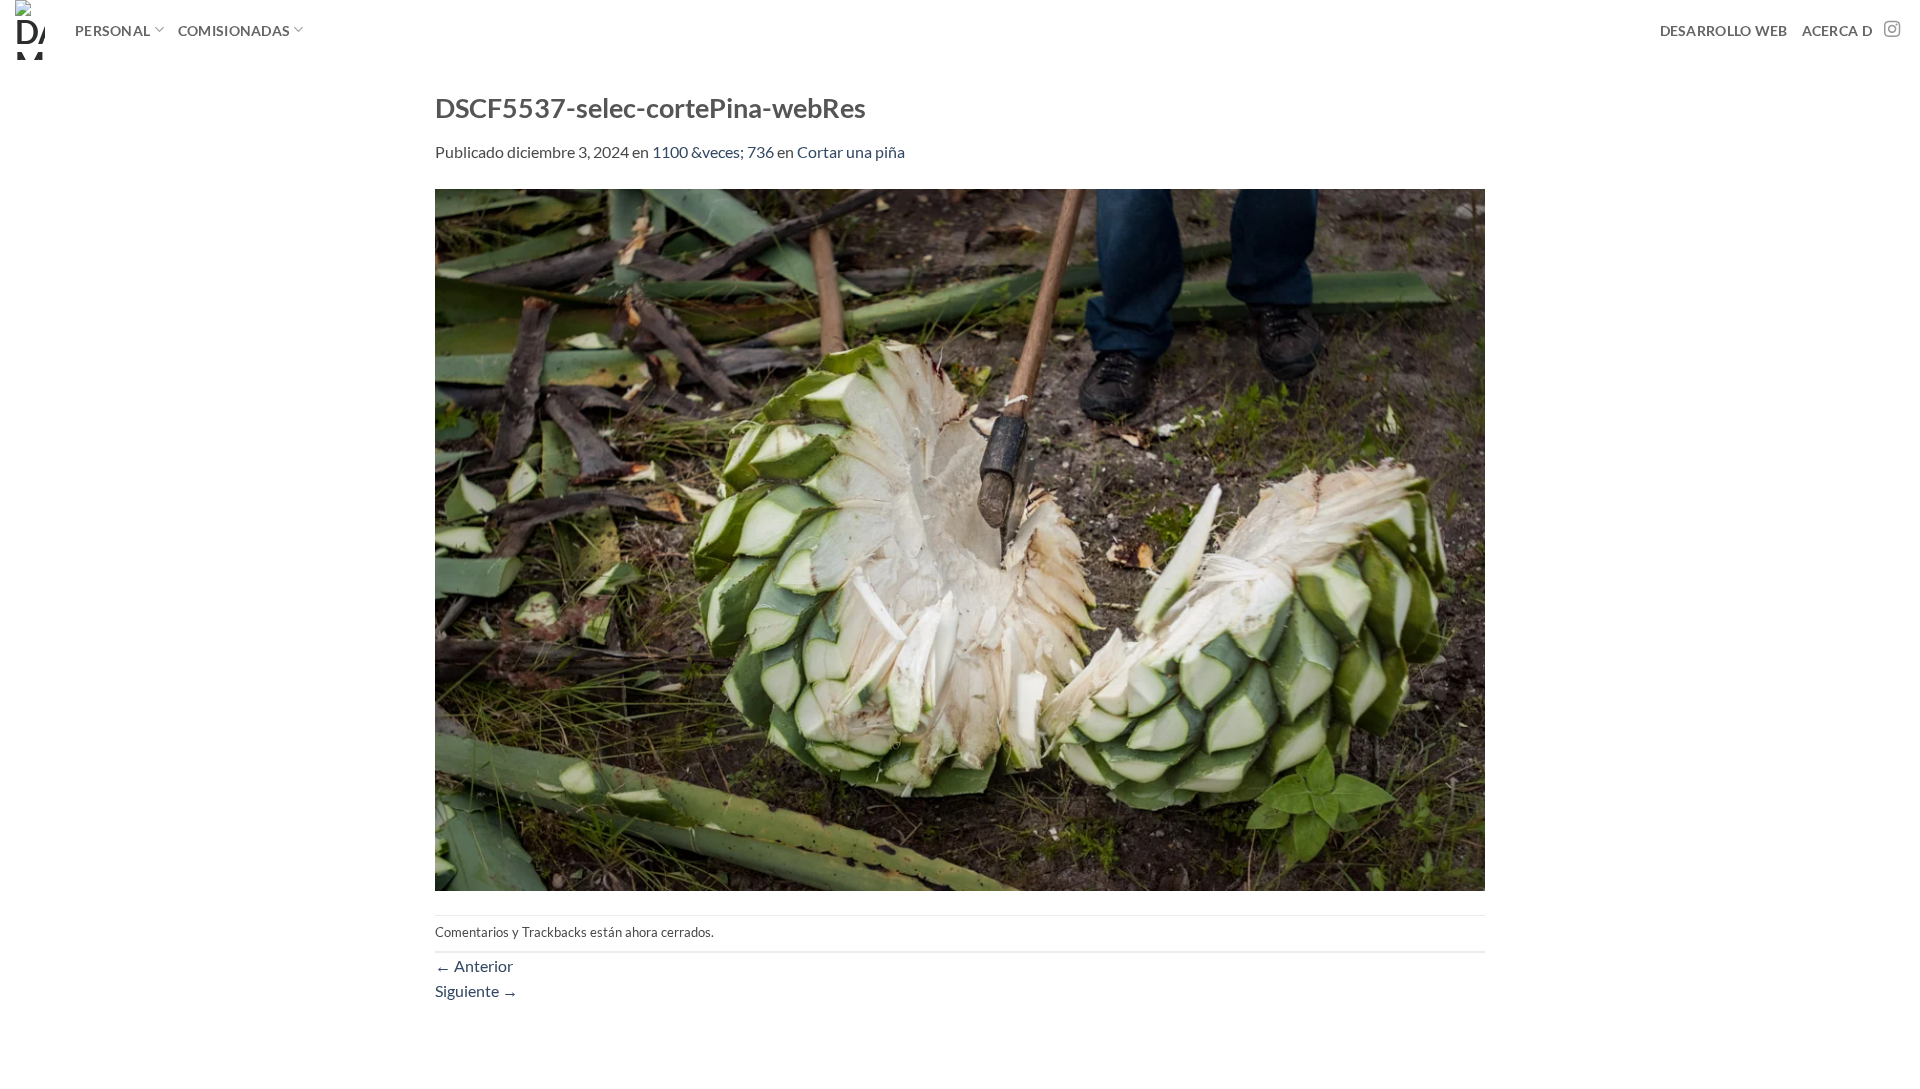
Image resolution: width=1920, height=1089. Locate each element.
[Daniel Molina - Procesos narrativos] (30, 30)
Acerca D (1837, 30)
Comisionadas (234, 30)
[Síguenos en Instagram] (1892, 30)
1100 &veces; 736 (713, 151)
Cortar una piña (851, 151)
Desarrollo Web (1724, 30)
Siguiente (476, 990)
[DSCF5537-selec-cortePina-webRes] (960, 537)
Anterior (474, 965)
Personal (112, 30)
